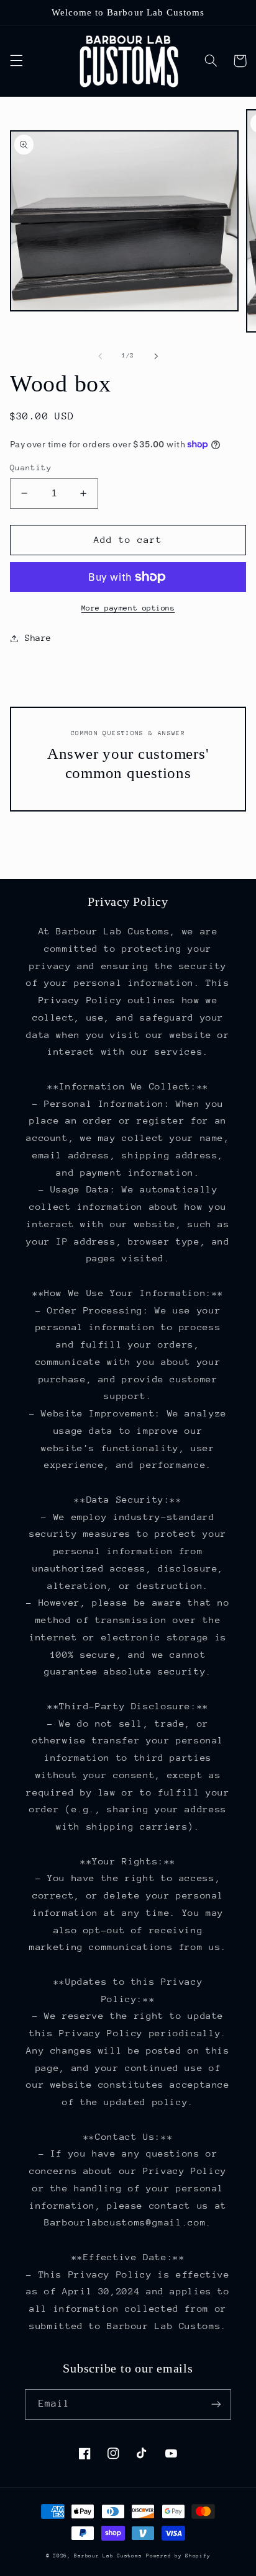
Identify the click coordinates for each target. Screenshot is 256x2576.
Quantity (31, 467)
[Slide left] (100, 356)
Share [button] (38, 638)
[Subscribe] (216, 2404)
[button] (16, 61)
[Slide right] (156, 356)
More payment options (128, 608)
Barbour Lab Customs (108, 2556)
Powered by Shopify (178, 2556)
